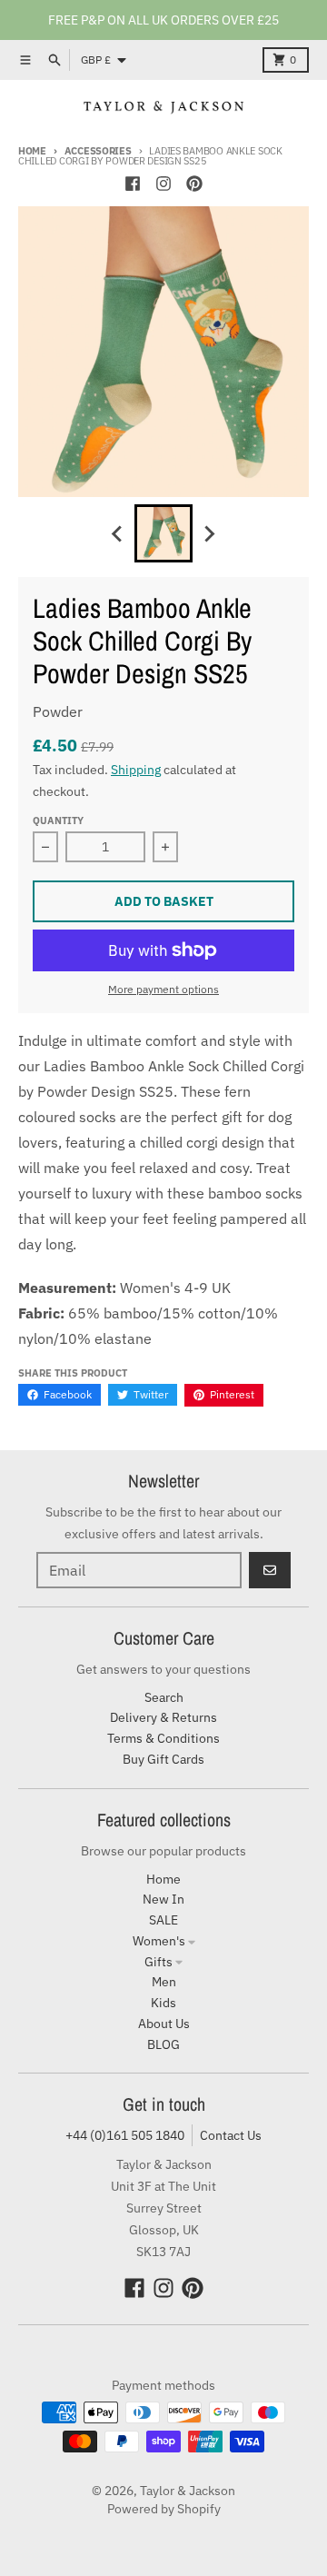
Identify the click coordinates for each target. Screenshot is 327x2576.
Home (32, 151)
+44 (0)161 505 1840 (125, 2135)
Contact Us (231, 2135)
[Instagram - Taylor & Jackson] (163, 184)
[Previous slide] (118, 533)
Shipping (136, 770)
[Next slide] (209, 533)
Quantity (58, 821)
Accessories (98, 151)
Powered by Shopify (164, 2509)
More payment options (163, 989)
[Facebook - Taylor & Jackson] (133, 184)
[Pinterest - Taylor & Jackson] (194, 184)
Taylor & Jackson (188, 2491)
